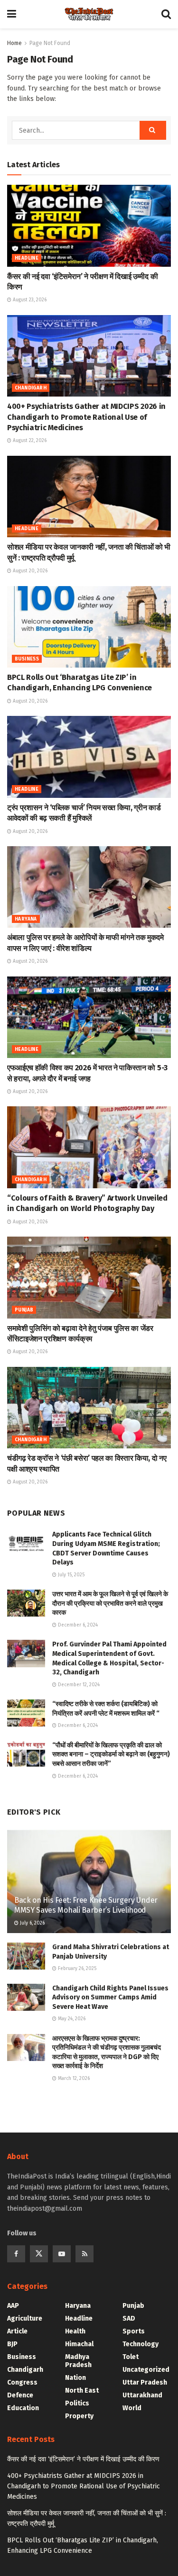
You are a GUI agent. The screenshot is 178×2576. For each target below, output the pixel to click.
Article (17, 2331)
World (132, 2408)
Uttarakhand (142, 2395)
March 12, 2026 (73, 2079)
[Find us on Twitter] (39, 2254)
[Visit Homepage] (89, 14)
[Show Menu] (12, 14)
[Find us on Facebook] (16, 2254)
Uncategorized (146, 2370)
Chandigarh (31, 388)
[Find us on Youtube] (62, 2254)
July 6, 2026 (32, 1923)
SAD (129, 2318)
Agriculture (25, 2318)
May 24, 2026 (71, 2019)
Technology (141, 2344)
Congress (22, 2382)
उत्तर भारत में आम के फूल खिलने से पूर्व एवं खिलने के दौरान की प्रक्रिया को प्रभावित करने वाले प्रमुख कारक (110, 1603)
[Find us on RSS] (84, 2254)
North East (82, 2391)
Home (14, 43)
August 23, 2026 (29, 300)
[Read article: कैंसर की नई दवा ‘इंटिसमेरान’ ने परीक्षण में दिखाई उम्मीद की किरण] (89, 226)
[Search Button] (166, 14)
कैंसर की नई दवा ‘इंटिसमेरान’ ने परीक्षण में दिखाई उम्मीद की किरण (83, 2459)
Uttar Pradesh (145, 2382)
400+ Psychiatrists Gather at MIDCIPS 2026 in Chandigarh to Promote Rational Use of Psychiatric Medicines (86, 417)
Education (23, 2408)
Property (79, 2416)
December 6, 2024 (77, 1625)
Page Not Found (50, 43)
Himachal (79, 2344)
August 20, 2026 (29, 571)
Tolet (131, 2357)
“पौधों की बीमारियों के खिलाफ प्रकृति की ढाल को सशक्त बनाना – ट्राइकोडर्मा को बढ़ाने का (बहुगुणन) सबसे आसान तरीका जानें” (111, 1754)
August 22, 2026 (29, 441)
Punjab (24, 1310)
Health (75, 2331)
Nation (75, 2378)
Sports (134, 2331)
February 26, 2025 (76, 1969)
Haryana (26, 919)
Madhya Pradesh (78, 2361)
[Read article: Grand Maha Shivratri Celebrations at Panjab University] (26, 1956)
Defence (20, 2395)
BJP (12, 2344)
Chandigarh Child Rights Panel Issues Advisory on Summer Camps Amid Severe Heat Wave (110, 1998)
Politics (77, 2403)
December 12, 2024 (78, 1685)
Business (27, 659)
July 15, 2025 (70, 1575)
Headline (27, 258)
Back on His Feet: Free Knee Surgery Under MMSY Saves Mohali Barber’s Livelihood (86, 1905)
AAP (13, 2306)
